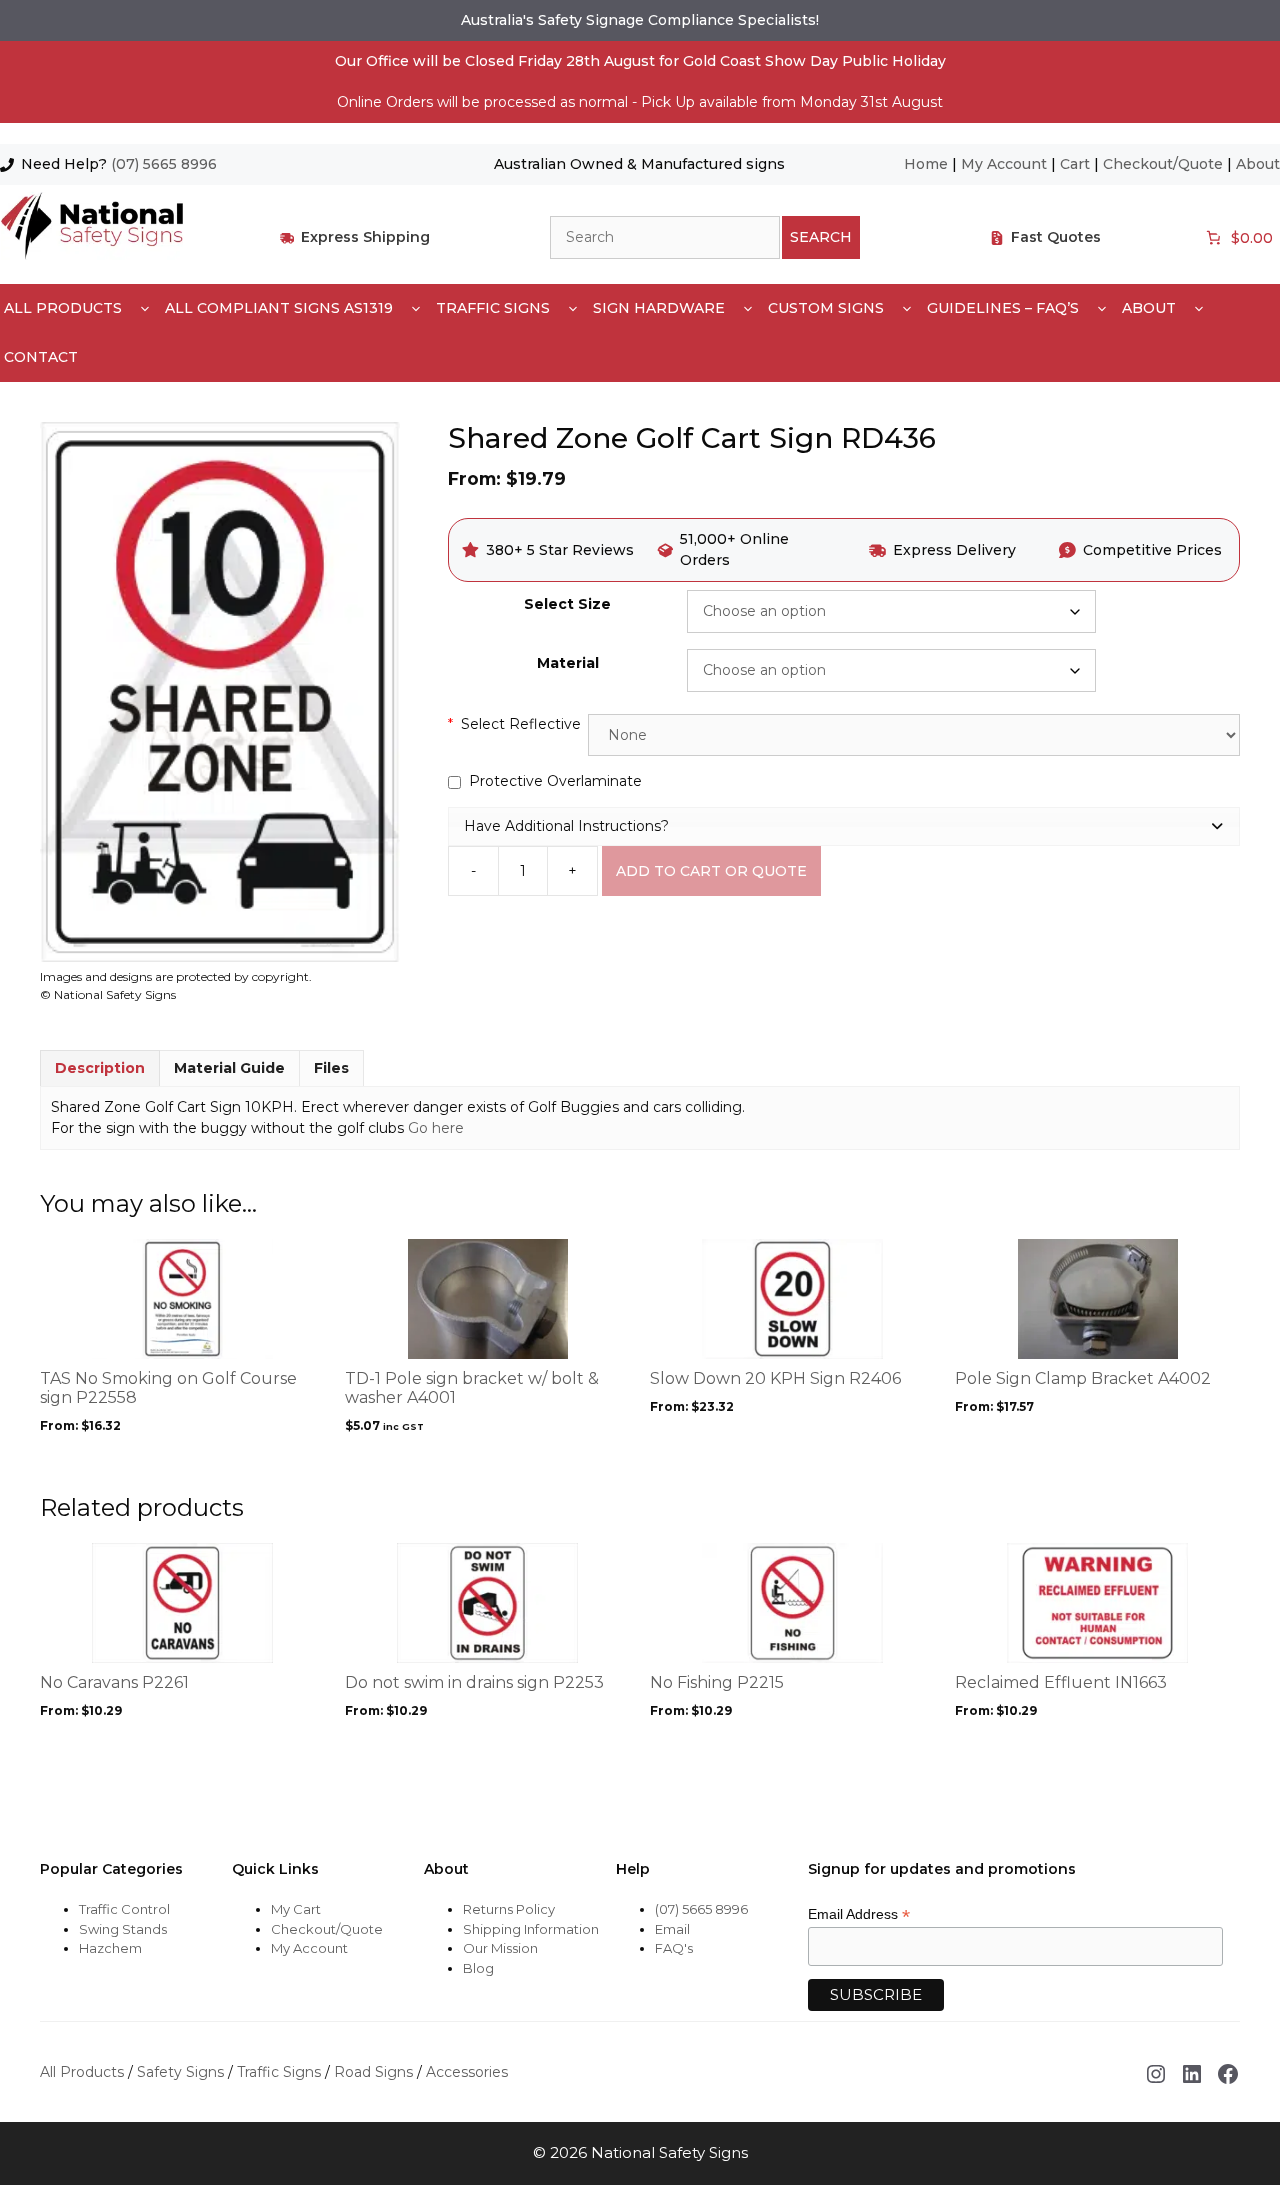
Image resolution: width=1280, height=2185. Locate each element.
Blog (478, 1968)
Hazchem (110, 1948)
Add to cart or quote (711, 871)
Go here (436, 1128)
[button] (844, 826)
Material (568, 663)
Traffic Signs (493, 308)
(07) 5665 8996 (164, 164)
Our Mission (500, 1948)
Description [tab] (100, 1068)
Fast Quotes (1056, 237)
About (1258, 164)
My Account (1004, 164)
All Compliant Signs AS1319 (279, 308)
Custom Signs (826, 308)
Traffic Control (124, 1909)
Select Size (567, 604)
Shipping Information (531, 1929)
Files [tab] (331, 1068)
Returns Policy (509, 1909)
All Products (63, 308)
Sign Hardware (659, 308)
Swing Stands (123, 1929)
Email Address (859, 1914)
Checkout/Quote (1163, 164)
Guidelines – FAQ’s (1003, 308)
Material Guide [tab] (229, 1068)
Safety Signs (180, 2072)
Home (926, 164)
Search (821, 237)
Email (672, 1929)
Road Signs (373, 2072)
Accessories (467, 2072)
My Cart (296, 1909)
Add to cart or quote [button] (440, 1464)
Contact (41, 357)
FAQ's (674, 1948)
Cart (1075, 164)
